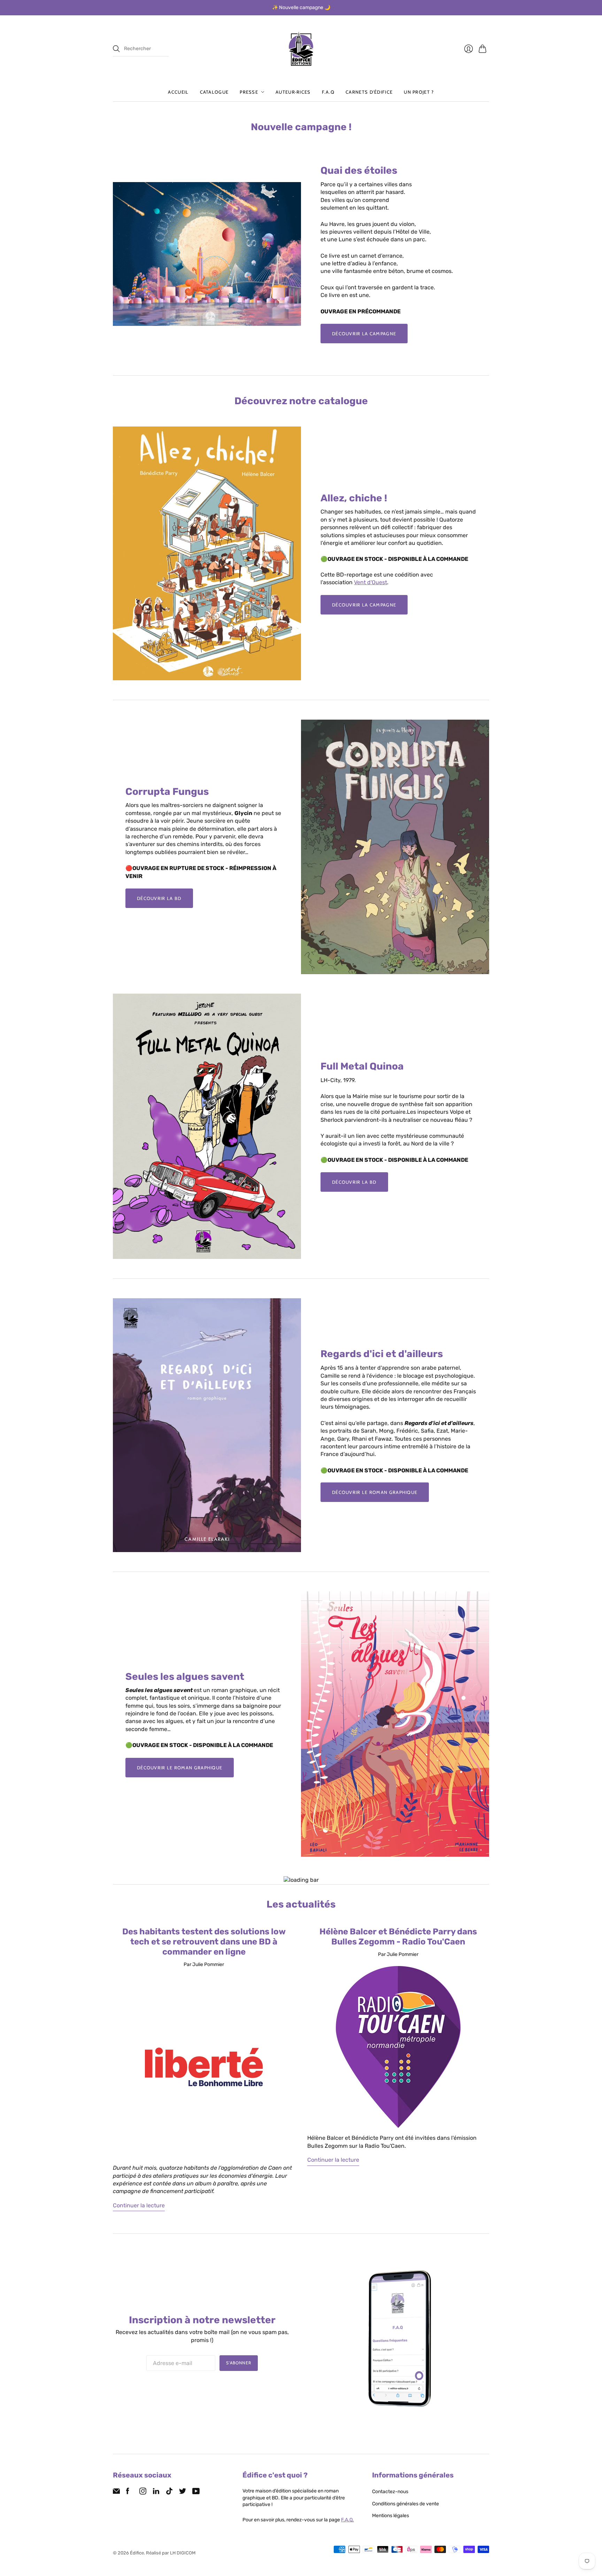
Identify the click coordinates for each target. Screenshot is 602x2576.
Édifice (137, 2553)
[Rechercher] (116, 49)
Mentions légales (391, 2516)
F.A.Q (328, 92)
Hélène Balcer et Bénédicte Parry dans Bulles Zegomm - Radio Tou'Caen (398, 1937)
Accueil (178, 92)
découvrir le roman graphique (375, 1492)
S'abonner (239, 2363)
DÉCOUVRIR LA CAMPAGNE (364, 334)
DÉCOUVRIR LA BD (354, 1182)
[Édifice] (301, 49)
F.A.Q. (348, 2520)
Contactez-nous (390, 2492)
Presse (249, 92)
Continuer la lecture (139, 2205)
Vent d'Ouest (371, 582)
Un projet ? (419, 92)
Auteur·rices (293, 92)
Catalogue (214, 92)
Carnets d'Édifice (369, 92)
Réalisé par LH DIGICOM (171, 2553)
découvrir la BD (159, 898)
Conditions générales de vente (406, 2504)
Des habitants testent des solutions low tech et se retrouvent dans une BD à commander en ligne (204, 1942)
